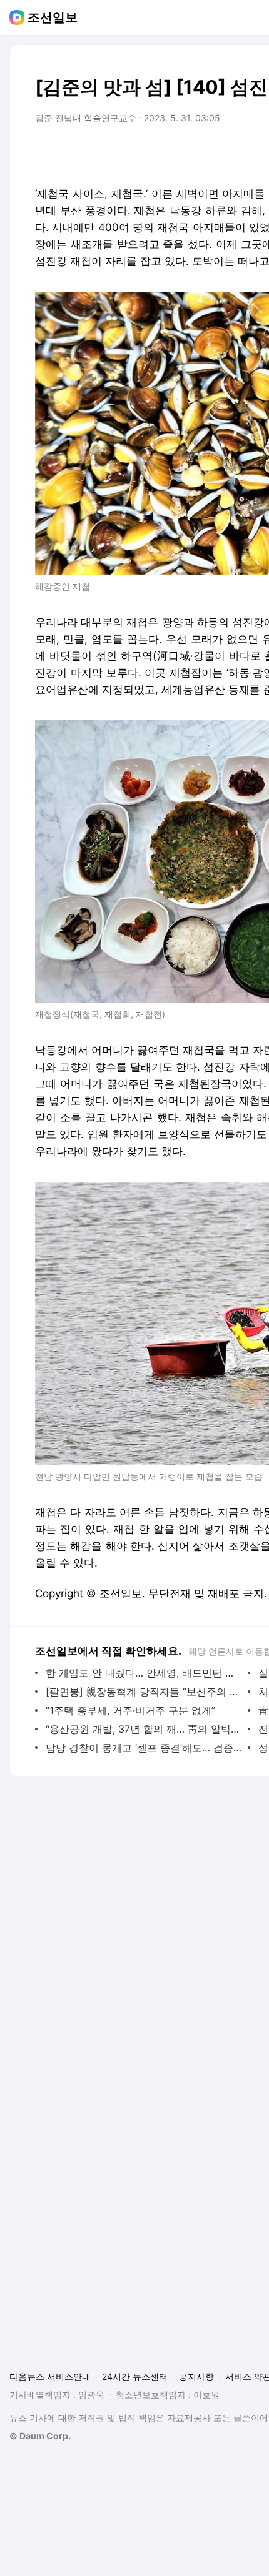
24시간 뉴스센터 (135, 2376)
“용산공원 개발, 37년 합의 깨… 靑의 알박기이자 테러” (144, 1729)
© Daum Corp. (40, 2436)
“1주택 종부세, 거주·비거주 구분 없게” (130, 1710)
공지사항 (196, 2376)
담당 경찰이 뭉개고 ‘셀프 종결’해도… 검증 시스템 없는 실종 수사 (144, 1748)
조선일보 (53, 17)
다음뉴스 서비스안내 (50, 2376)
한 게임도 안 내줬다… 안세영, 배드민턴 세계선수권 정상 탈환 (144, 1673)
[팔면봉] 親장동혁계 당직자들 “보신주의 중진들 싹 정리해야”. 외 (144, 1692)
